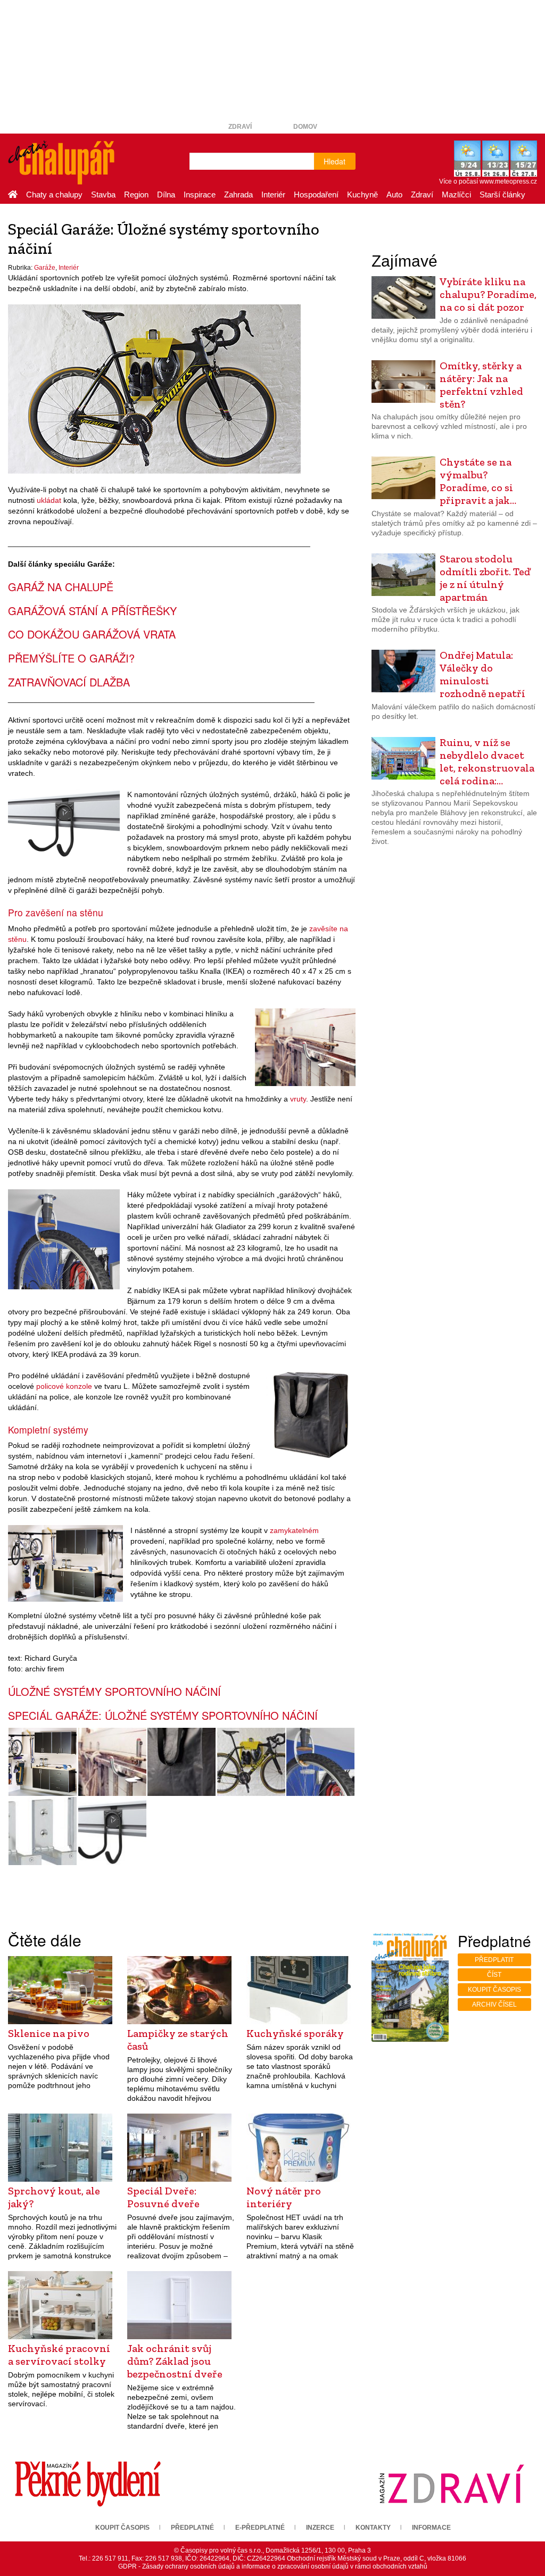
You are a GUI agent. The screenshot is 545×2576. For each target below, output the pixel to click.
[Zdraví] (451, 2483)
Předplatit (494, 1960)
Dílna (166, 194)
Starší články (502, 194)
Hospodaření (316, 194)
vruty (298, 1099)
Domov (305, 127)
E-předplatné (260, 2528)
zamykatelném (294, 1530)
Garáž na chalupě (61, 587)
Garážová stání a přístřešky (92, 611)
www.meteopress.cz (508, 181)
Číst (494, 1975)
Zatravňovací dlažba (69, 682)
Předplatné (192, 2528)
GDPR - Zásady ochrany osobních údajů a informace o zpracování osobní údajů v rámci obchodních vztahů (273, 2566)
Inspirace (200, 194)
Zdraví (240, 127)
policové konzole (64, 1386)
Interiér (273, 194)
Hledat (335, 161)
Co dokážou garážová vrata (92, 634)
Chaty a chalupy (54, 194)
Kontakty (373, 2528)
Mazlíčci (456, 194)
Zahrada (238, 194)
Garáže (45, 268)
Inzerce (320, 2528)
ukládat (49, 500)
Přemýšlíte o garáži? (71, 658)
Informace (431, 2528)
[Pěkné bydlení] (88, 2483)
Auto (394, 194)
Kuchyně (362, 194)
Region (136, 194)
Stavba (103, 194)
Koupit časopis (494, 1990)
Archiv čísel (494, 2005)
